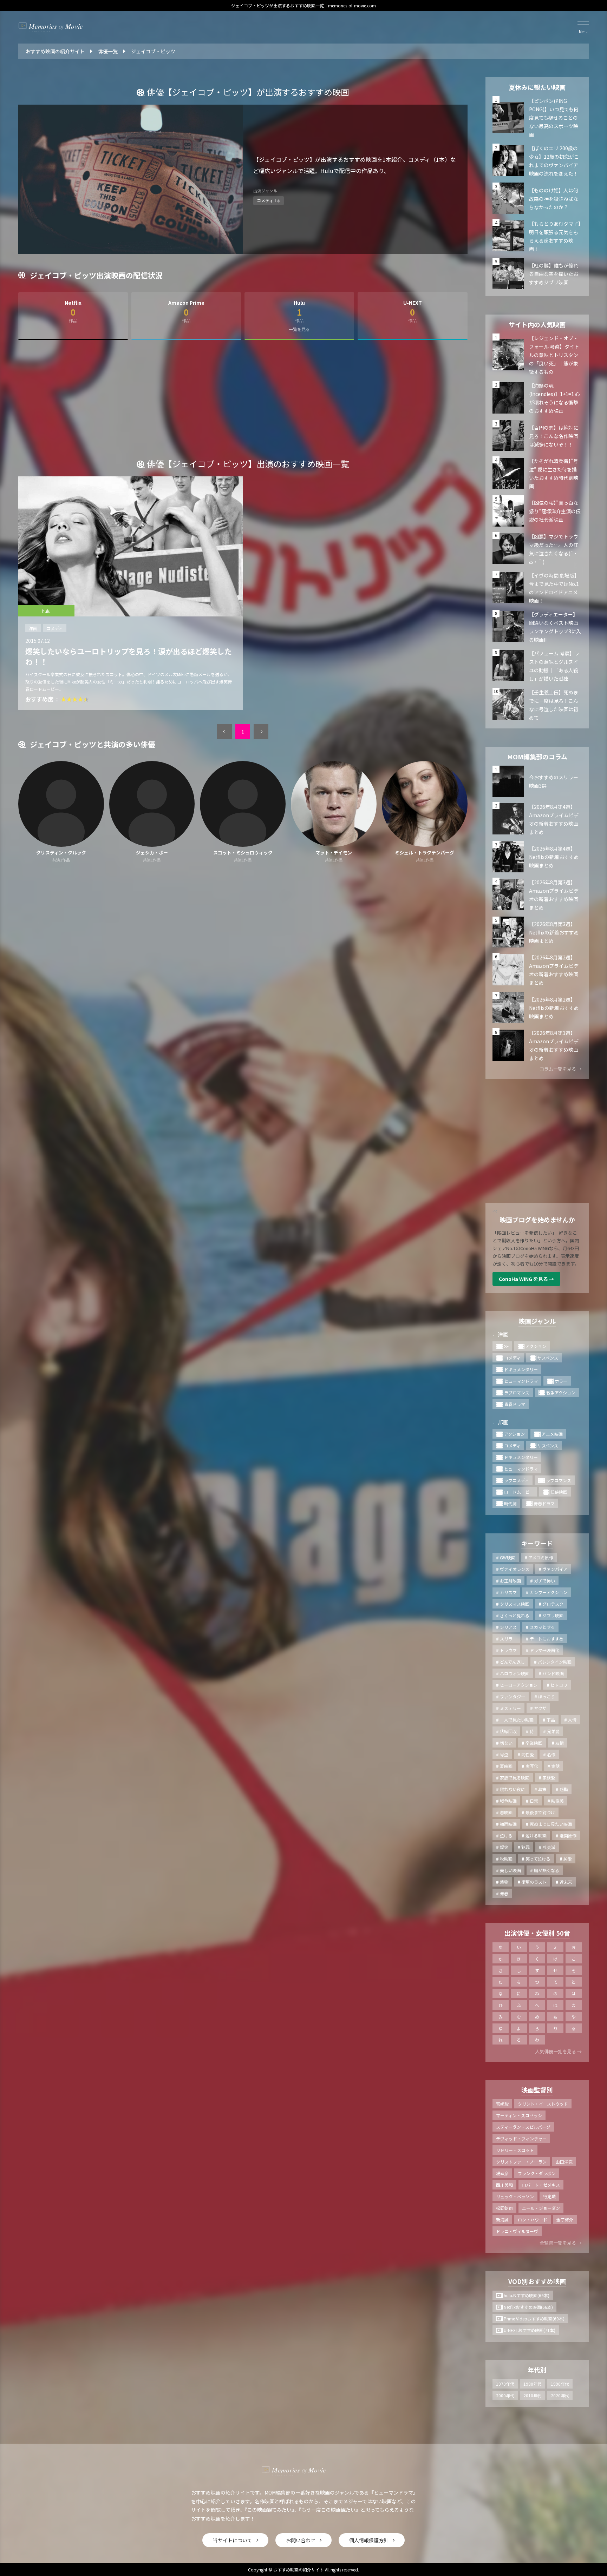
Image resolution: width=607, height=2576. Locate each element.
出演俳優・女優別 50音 (537, 1933)
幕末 (542, 1789)
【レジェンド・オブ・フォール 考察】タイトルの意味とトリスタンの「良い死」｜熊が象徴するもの (554, 355)
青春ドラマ (515, 1404)
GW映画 (508, 1557)
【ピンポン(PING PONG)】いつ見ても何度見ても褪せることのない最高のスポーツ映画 (554, 118)
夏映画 (506, 1766)
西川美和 (504, 2185)
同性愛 (528, 1754)
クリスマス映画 (515, 1604)
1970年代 (505, 2384)
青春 (504, 1893)
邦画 (503, 1422)
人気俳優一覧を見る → (558, 2051)
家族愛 (549, 1778)
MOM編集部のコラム (537, 757)
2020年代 (560, 2395)
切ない (506, 1743)
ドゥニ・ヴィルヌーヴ (517, 2231)
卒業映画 (534, 1743)
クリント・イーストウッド (543, 2104)
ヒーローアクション (519, 1685)
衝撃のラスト (534, 1882)
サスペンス (548, 1358)
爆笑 (504, 1847)
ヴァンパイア (555, 1569)
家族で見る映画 (515, 1778)
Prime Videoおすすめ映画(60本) (534, 2319)
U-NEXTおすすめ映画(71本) (530, 2330)
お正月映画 (510, 1581)
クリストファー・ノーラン (521, 2162)
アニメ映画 (552, 1434)
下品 (551, 1720)
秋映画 (506, 1859)
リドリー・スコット (515, 2150)
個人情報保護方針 (369, 2540)
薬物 (504, 1882)
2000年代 (505, 2395)
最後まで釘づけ (540, 1812)
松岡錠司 (504, 2208)
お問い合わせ (301, 2540)
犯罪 (526, 1847)
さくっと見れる (515, 1615)
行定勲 (549, 2196)
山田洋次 (564, 2162)
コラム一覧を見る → (561, 1069)
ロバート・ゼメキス (541, 2185)
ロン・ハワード (533, 2220)
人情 (572, 1720)
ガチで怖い (544, 1581)
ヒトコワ (559, 1685)
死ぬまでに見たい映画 (551, 1824)
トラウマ (508, 1650)
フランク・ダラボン (537, 2173)
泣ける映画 (536, 1835)
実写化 (532, 1766)
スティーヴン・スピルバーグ (523, 2127)
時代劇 (510, 1503)
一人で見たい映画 (517, 1720)
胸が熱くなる (547, 1870)
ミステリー (510, 1708)
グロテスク (553, 1604)
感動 (564, 1789)
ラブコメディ (517, 1480)
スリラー (508, 1639)
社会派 (549, 1847)
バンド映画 (553, 1673)
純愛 (568, 1859)
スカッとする (542, 1627)
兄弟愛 (553, 1731)
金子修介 (565, 2220)
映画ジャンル (537, 1321)
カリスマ (508, 1592)
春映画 (506, 1812)
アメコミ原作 (541, 1557)
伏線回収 (508, 1731)
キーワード (537, 1543)
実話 (555, 1766)
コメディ (55, 628)
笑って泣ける (538, 1859)
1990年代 (560, 2384)
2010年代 (533, 2395)
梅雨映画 (508, 1824)
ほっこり (547, 1696)
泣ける (506, 1835)
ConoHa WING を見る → (526, 1279)
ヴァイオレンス (515, 1569)
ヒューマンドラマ (521, 1381)
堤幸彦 (502, 2173)
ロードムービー (519, 1492)
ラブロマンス (517, 1392)
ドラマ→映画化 (544, 1650)
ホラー (561, 1381)
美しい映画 (510, 1870)
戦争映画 (508, 1801)
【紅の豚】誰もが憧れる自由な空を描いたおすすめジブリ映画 (554, 274)
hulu (46, 611)
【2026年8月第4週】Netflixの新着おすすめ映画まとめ (554, 857)
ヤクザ (540, 1708)
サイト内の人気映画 (537, 324)
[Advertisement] (243, 403)
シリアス (508, 1627)
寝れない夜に (513, 1789)
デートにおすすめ (547, 1639)
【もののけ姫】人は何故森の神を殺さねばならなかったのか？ (554, 199)
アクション (536, 1346)
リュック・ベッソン (515, 2196)
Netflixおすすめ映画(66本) (528, 2307)
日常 (534, 1801)
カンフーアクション (549, 1592)
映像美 (557, 1801)
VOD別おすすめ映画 (537, 2281)
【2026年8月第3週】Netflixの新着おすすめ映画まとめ (554, 932)
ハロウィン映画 (515, 1673)
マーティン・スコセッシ (519, 2115)
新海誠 (502, 2220)
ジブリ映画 (553, 1615)
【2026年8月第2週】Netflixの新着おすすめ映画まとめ (554, 1008)
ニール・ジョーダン (541, 2208)
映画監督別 (537, 2090)
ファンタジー (513, 1696)
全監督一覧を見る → (561, 2243)
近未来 (566, 1882)
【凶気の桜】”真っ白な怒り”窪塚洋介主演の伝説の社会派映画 (555, 511)
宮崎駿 (502, 2104)
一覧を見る (299, 329)
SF (506, 1346)
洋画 (33, 628)
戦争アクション (561, 1392)
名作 (551, 1754)
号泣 (504, 1754)
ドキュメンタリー (521, 1369)
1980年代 (533, 2384)
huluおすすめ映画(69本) (527, 2295)
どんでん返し (512, 1662)
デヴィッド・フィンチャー (521, 2138)
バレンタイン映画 (555, 1662)
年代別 (537, 2370)
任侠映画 (559, 1492)
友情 (560, 1743)
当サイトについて (233, 2540)
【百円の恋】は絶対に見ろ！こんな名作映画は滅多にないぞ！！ (554, 436)
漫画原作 (568, 1835)
